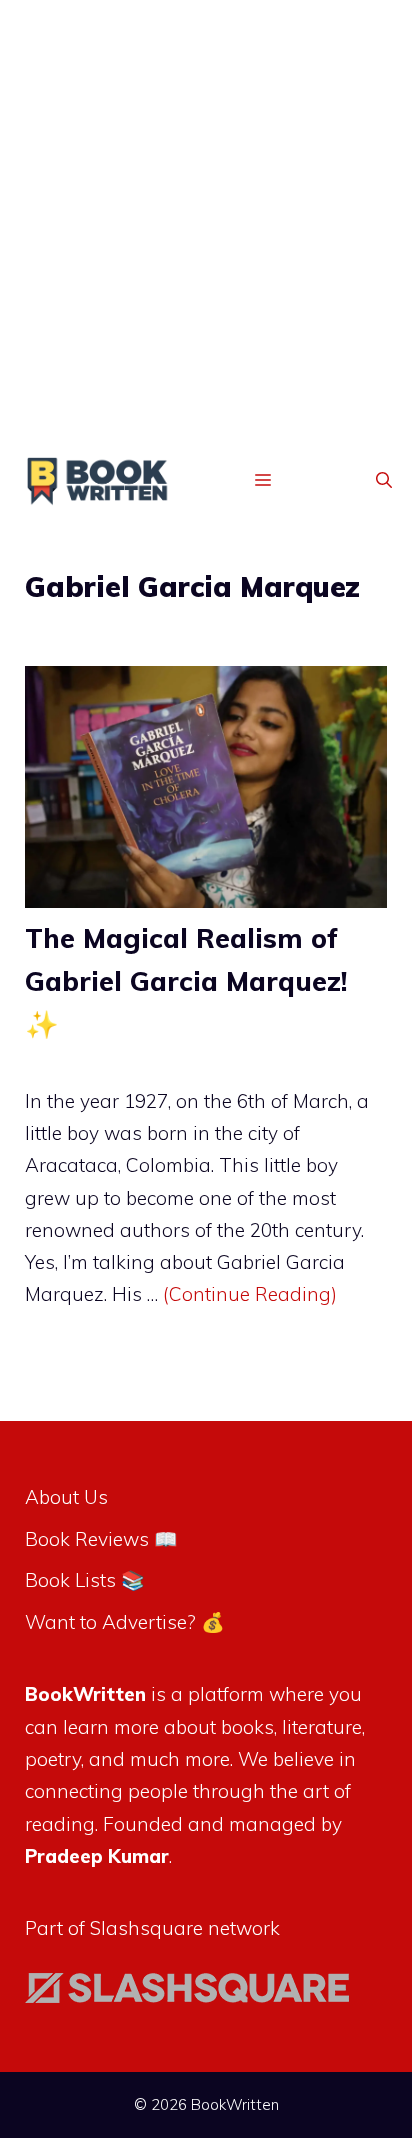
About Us (66, 1497)
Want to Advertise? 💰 (125, 1622)
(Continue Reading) (250, 1294)
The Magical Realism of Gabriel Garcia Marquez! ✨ (186, 981)
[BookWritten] (98, 485)
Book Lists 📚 (85, 1580)
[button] (384, 480)
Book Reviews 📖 (101, 1539)
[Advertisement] (206, 238)
